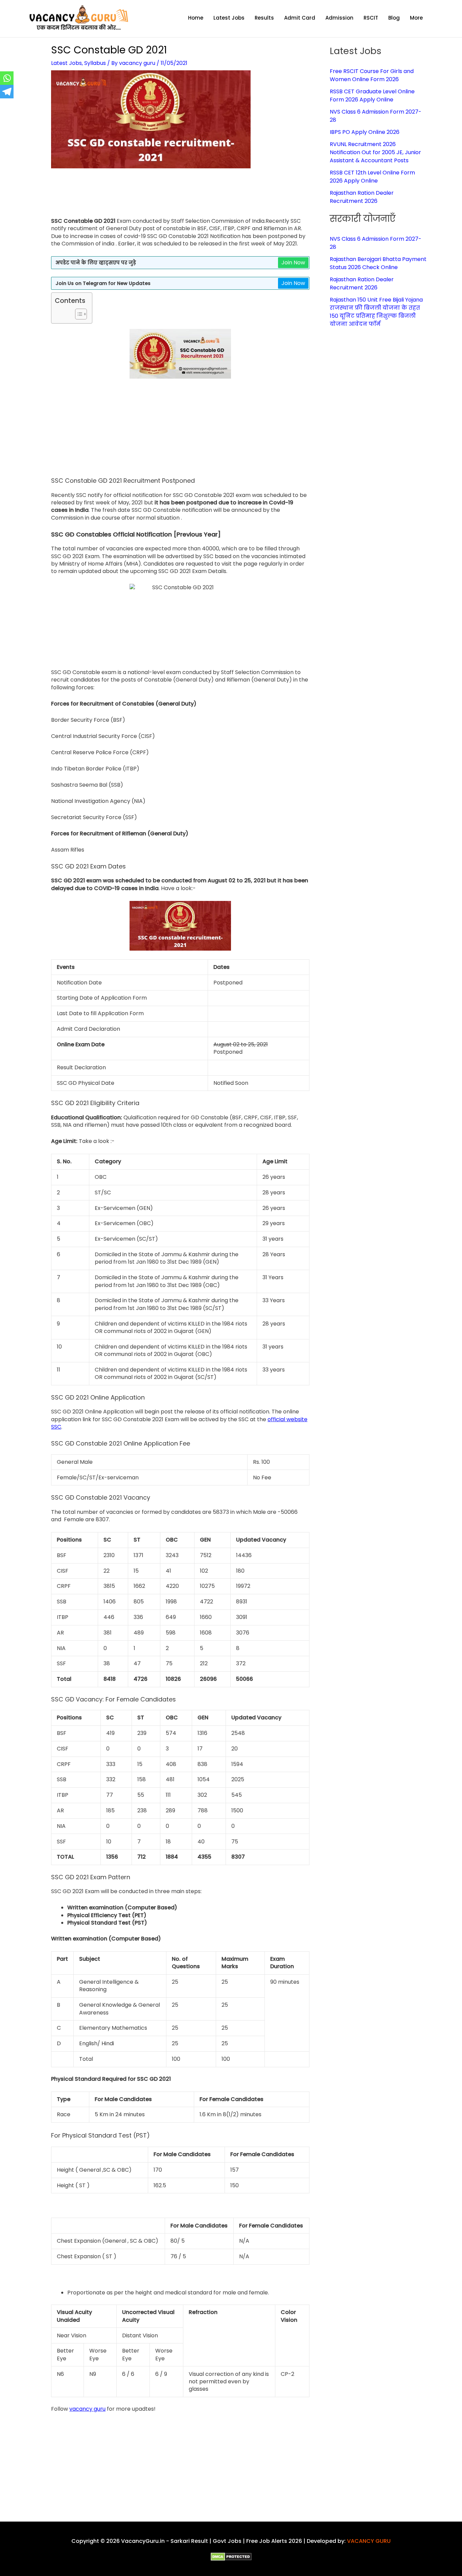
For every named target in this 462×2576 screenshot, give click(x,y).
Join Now (293, 263)
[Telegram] (7, 92)
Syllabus (95, 63)
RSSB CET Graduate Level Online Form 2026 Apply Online (372, 96)
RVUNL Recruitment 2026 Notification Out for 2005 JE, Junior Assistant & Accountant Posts (375, 152)
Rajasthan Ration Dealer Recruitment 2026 (362, 197)
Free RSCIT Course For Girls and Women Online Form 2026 (372, 75)
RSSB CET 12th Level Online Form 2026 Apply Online (372, 177)
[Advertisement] (180, 197)
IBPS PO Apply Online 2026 (365, 132)
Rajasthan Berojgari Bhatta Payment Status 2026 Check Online (378, 263)
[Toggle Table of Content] (78, 314)
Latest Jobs (66, 63)
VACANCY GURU (369, 2541)
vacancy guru (87, 2409)
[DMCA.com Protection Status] (231, 2556)
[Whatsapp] (7, 78)
